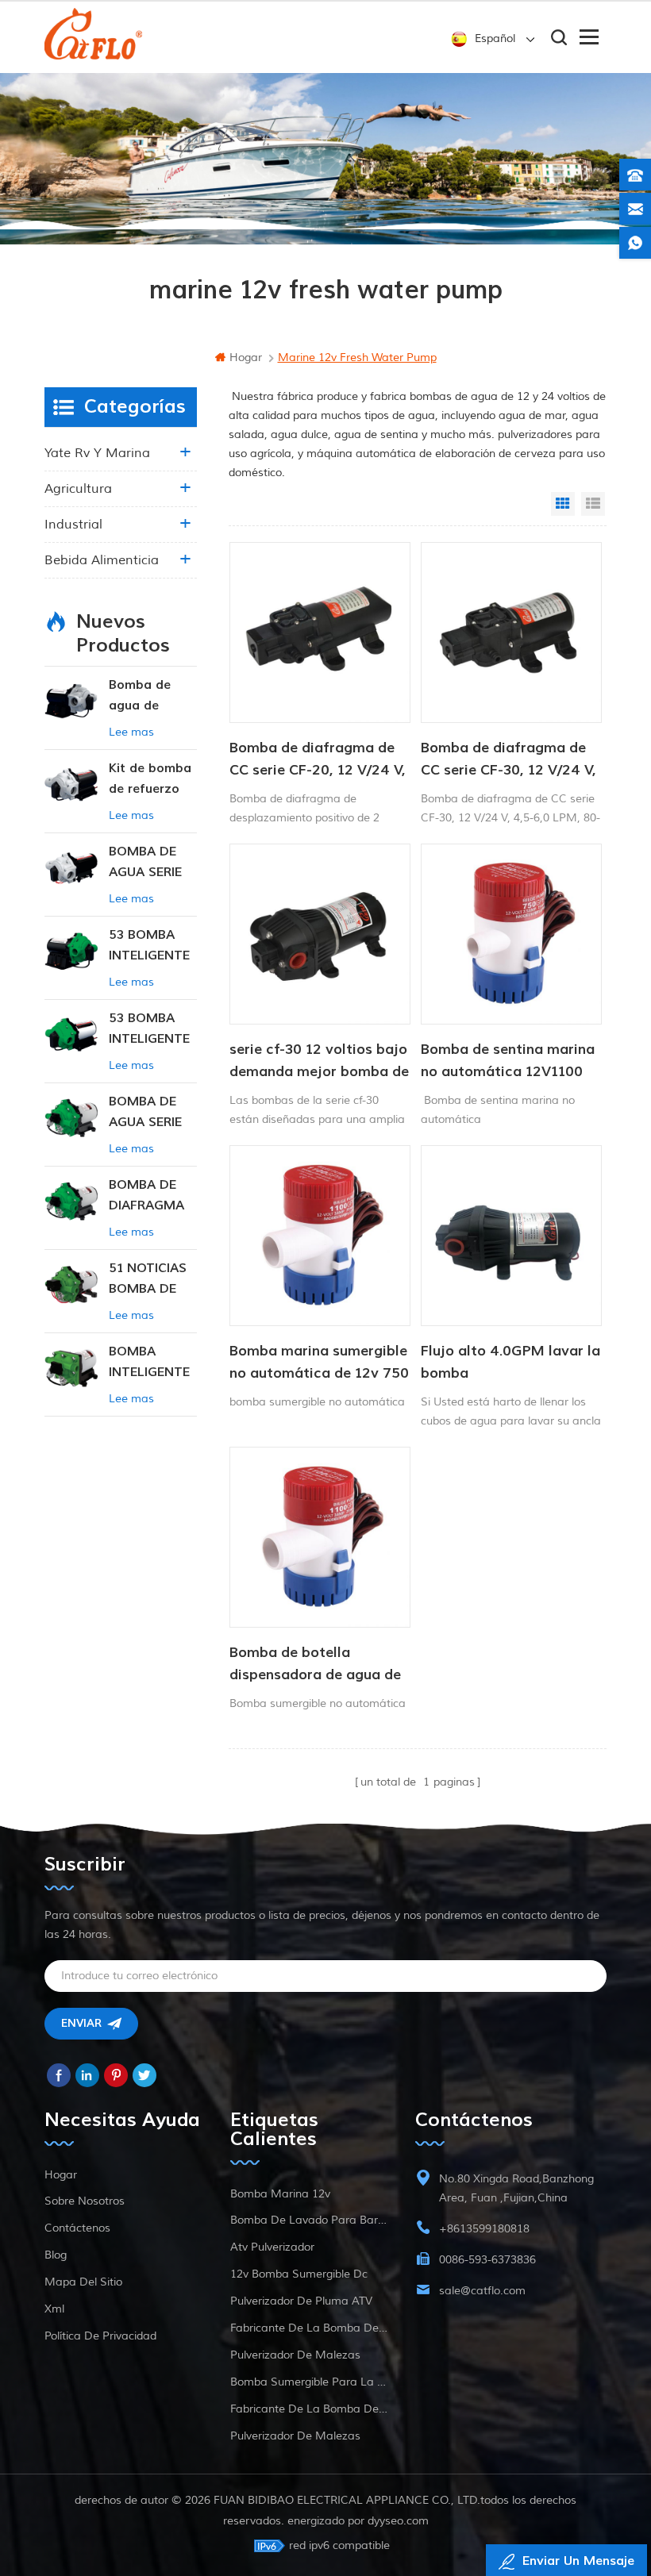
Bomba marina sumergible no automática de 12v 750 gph (319, 1363)
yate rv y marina (97, 453)
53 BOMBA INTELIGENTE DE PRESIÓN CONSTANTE (149, 946)
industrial (73, 525)
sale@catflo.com (482, 2291)
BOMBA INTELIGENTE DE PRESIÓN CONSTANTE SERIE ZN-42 (149, 1363)
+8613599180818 (484, 2229)
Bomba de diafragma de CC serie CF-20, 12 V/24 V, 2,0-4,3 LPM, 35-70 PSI (318, 760)
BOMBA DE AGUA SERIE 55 (145, 863)
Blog (56, 2255)
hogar (246, 358)
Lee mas (131, 732)
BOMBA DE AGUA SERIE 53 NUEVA (145, 1113)
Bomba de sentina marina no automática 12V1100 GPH (508, 1062)
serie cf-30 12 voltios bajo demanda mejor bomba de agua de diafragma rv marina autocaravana (319, 1062)
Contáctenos (77, 2228)
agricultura (78, 489)
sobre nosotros (85, 2201)
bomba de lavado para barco (309, 2220)
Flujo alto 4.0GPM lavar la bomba (510, 1362)
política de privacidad (100, 2336)
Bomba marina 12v (280, 2194)
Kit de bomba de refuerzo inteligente (150, 780)
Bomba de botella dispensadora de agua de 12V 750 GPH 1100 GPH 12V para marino (315, 1665)
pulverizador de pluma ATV (301, 2301)
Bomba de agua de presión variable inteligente (141, 696)
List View (593, 504)
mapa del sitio (83, 2282)
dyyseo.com (398, 2521)
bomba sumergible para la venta (309, 2382)
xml (54, 2309)
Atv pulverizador (272, 2247)
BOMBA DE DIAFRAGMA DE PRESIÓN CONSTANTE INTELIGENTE (149, 1196)
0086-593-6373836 (487, 2260)
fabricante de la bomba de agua (309, 2328)
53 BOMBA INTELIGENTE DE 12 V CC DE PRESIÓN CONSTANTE (149, 1030)
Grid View (563, 504)
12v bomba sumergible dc (299, 2274)
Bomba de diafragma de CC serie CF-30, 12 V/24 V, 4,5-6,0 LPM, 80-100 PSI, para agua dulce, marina (508, 760)
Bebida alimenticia (102, 560)
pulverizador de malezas (295, 2355)
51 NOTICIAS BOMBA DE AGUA (148, 1280)
